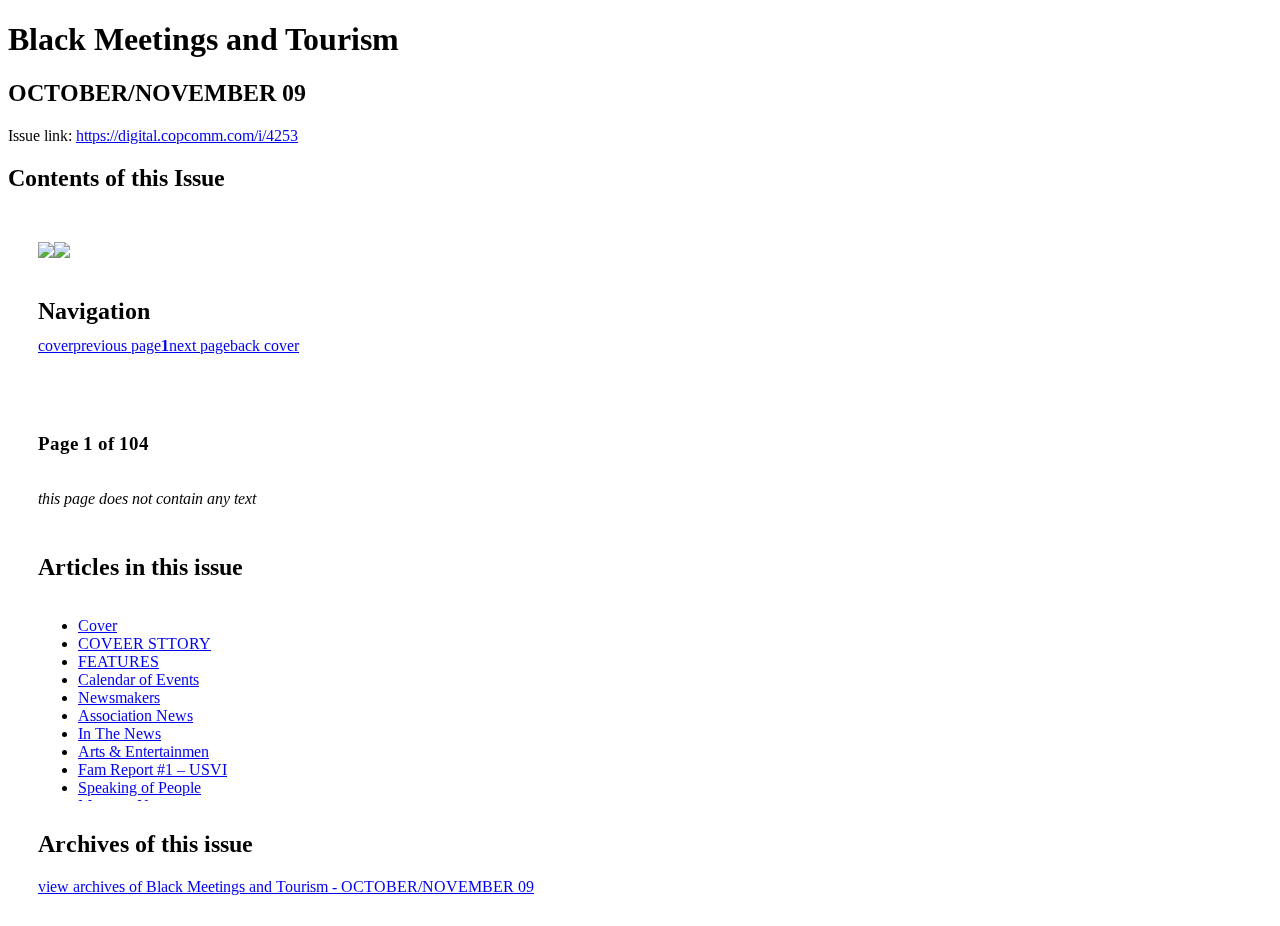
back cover (264, 345)
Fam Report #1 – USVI (152, 769)
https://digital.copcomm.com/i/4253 (187, 135)
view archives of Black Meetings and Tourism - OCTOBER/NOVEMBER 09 (286, 886)
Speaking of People (139, 787)
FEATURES (118, 661)
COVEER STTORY (144, 643)
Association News (135, 715)
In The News (119, 733)
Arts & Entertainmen (143, 751)
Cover (97, 625)
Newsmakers (119, 697)
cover (55, 345)
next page (199, 345)
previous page (117, 345)
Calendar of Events (138, 679)
